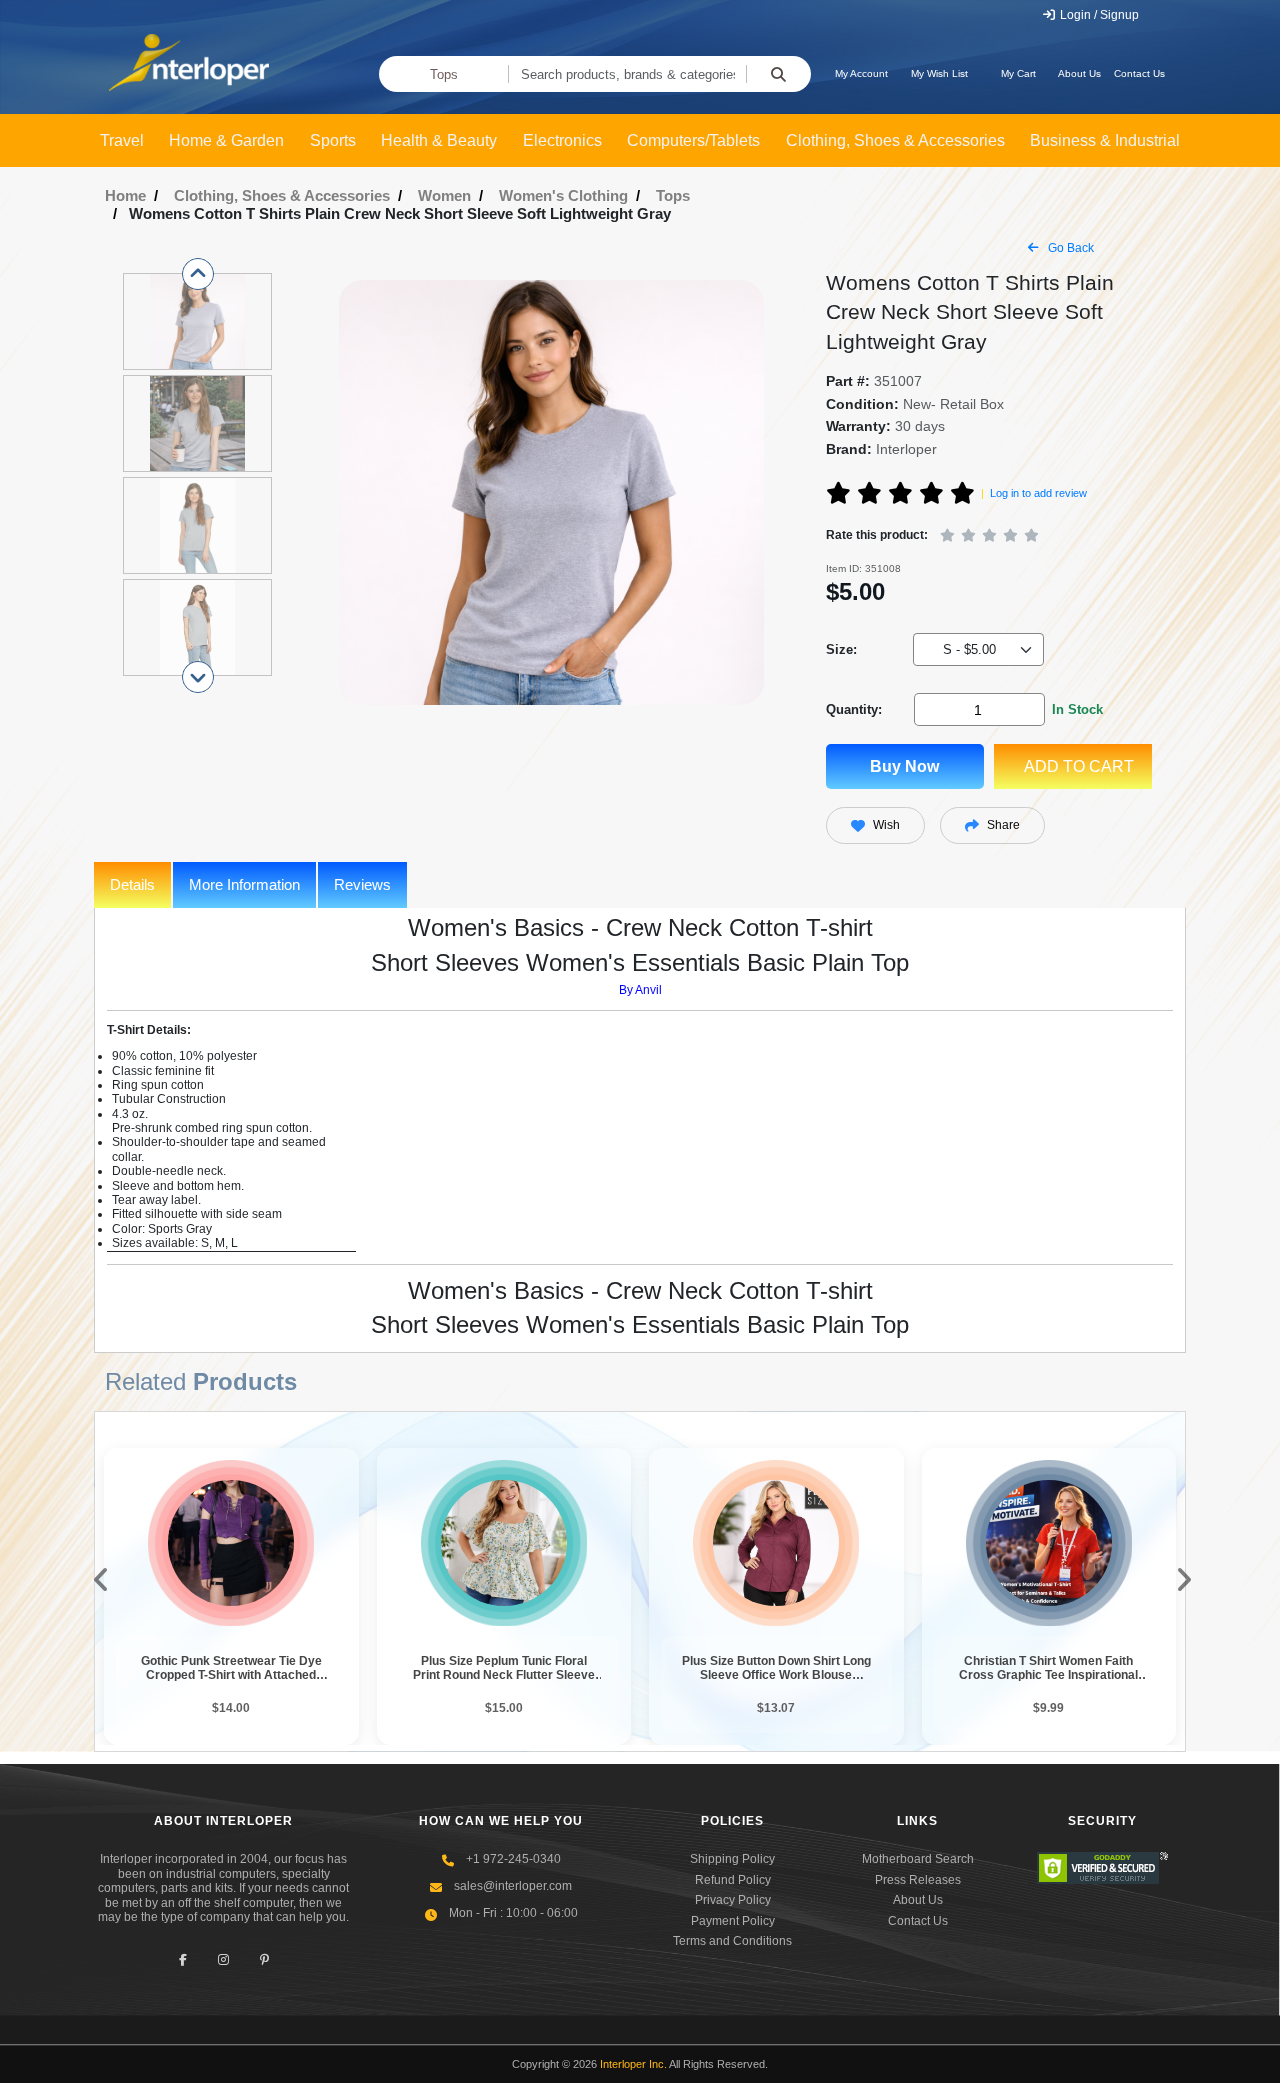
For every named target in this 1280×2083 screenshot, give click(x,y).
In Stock (1077, 709)
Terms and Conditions (732, 1941)
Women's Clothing (563, 195)
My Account (861, 73)
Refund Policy (733, 1880)
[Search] (778, 74)
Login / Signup (1098, 15)
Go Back (1069, 248)
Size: (841, 649)
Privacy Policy (733, 1900)
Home (125, 195)
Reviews (362, 884)
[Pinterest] (264, 1959)
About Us (1079, 73)
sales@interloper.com (513, 1886)
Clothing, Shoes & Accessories (282, 195)
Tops (444, 74)
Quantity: (854, 709)
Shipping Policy (732, 1859)
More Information (244, 884)
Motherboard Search (918, 1859)
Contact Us (1139, 73)
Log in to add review (1038, 493)
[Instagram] (223, 1959)
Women (444, 195)
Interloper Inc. (633, 2064)
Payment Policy (733, 1921)
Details (132, 884)
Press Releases (918, 1880)
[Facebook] (182, 1959)
